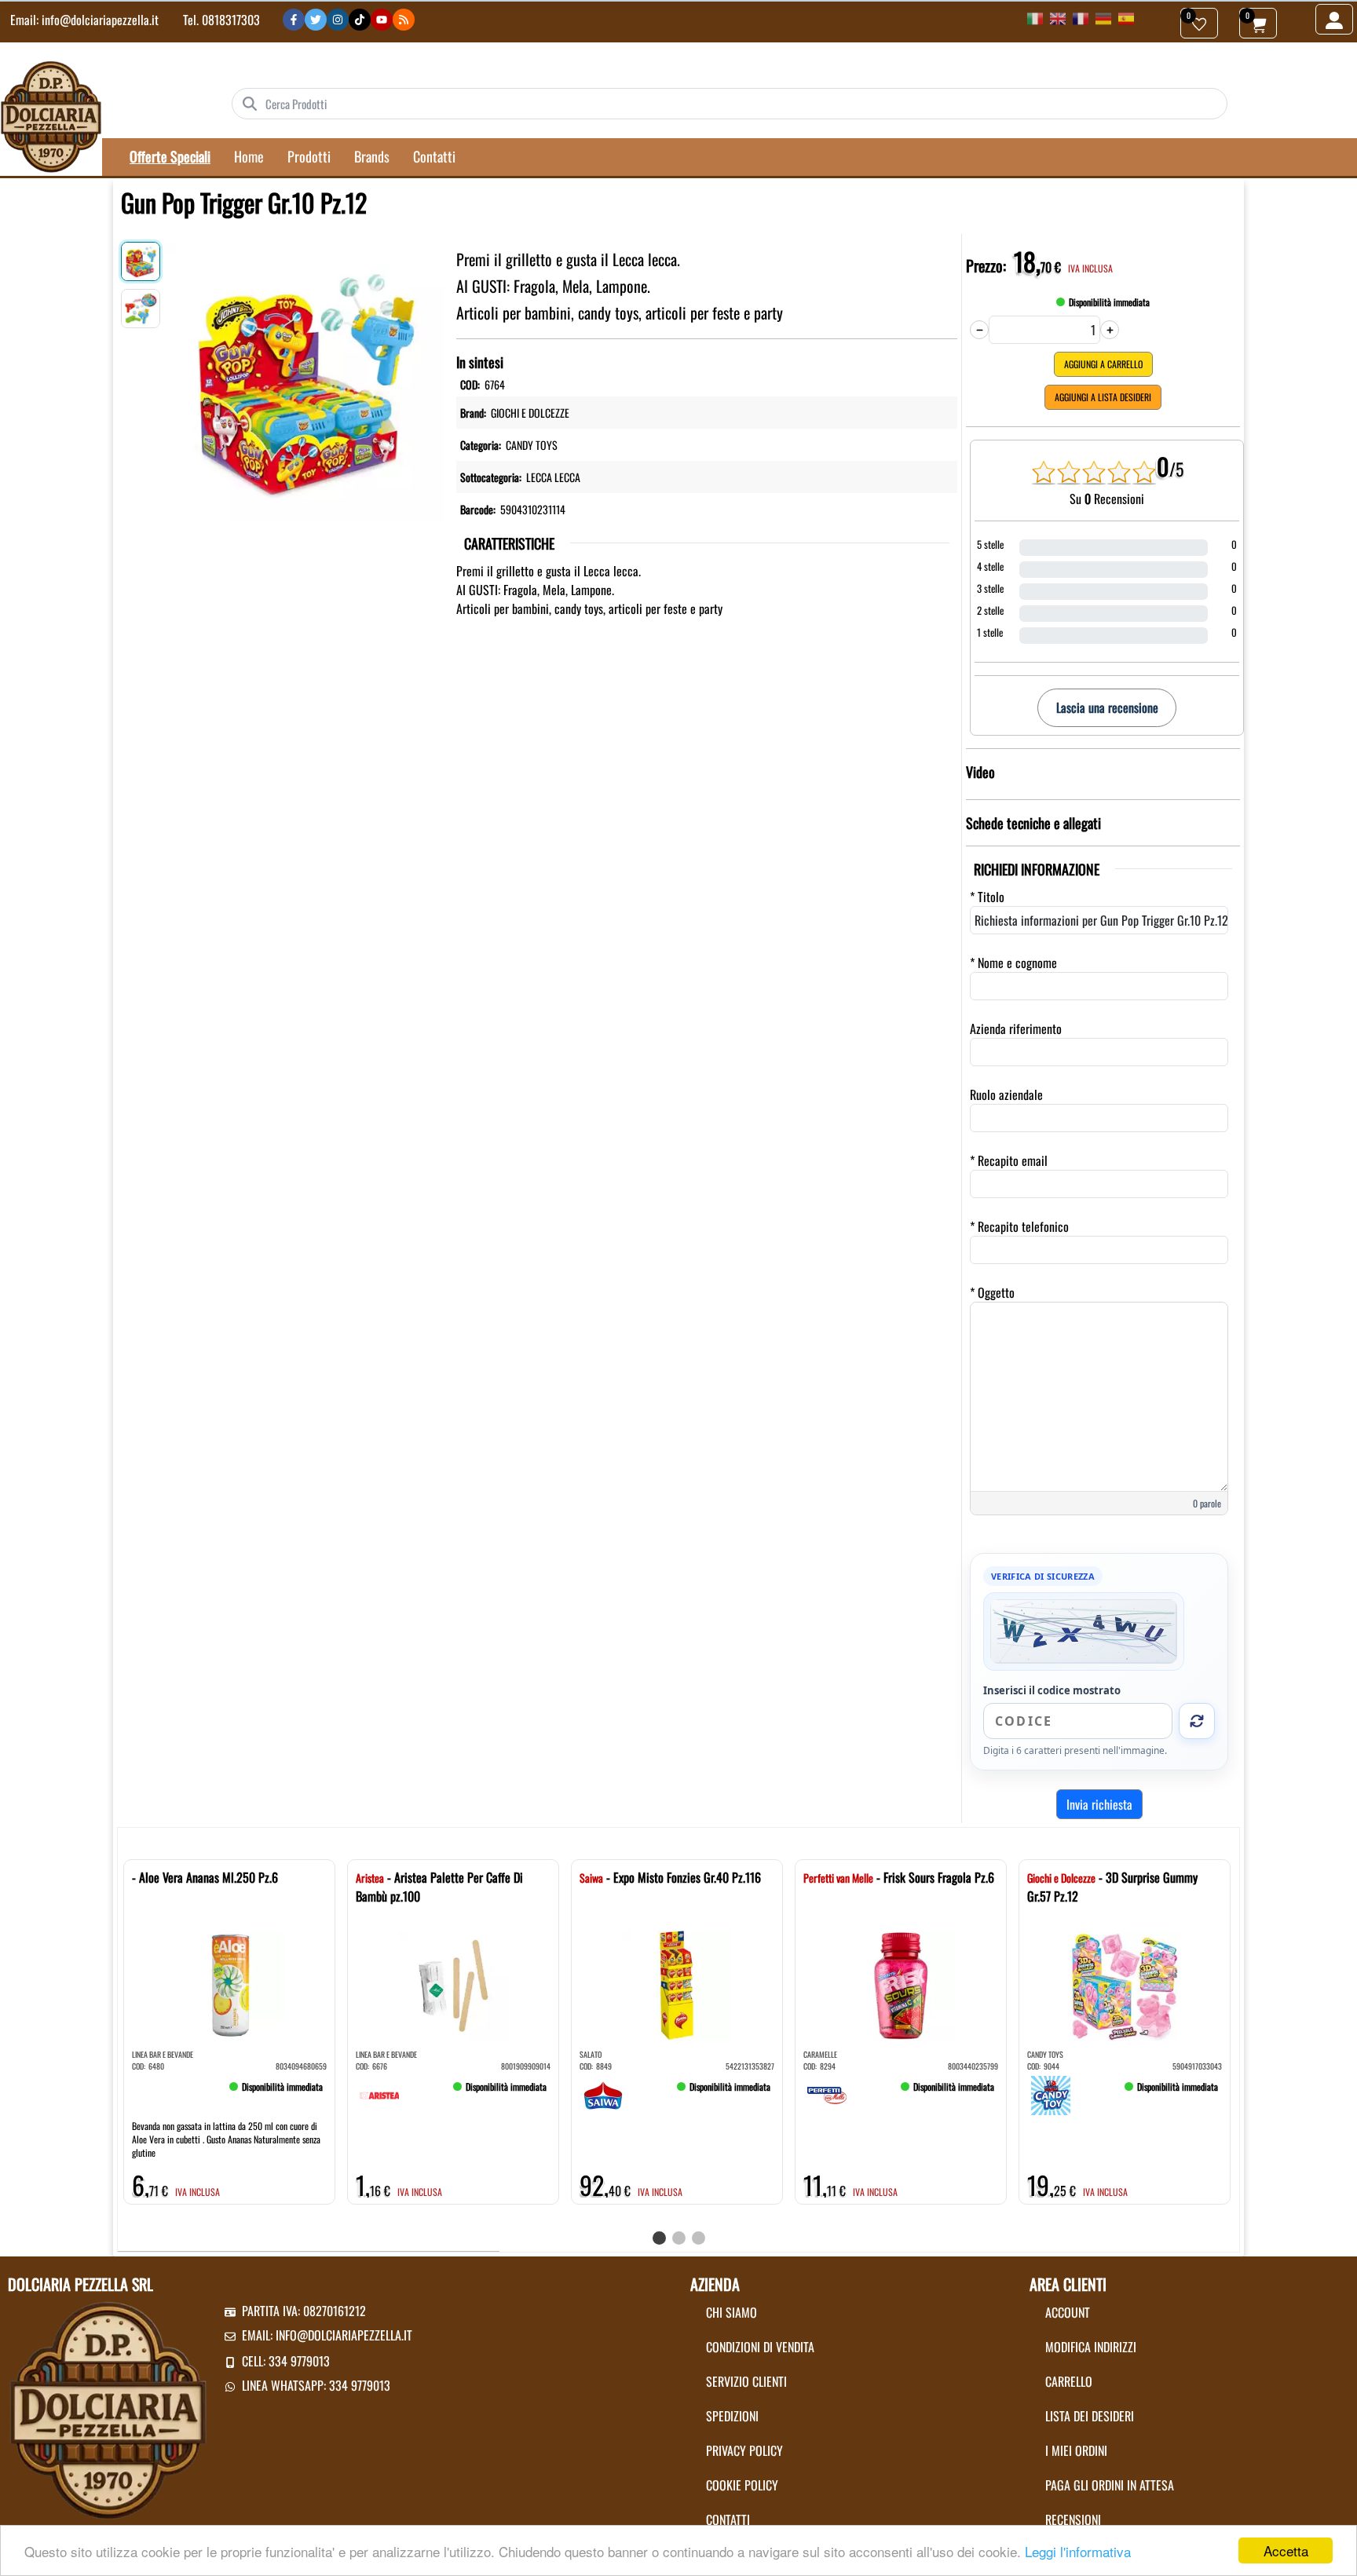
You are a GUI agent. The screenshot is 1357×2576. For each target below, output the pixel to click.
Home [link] (249, 156)
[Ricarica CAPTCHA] (1197, 1721)
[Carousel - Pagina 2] (679, 2238)
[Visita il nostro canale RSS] (404, 20)
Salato (591, 2054)
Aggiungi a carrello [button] (1103, 364)
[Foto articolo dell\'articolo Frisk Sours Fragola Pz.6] (901, 1986)
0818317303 (231, 20)
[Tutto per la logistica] (51, 115)
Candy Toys (532, 445)
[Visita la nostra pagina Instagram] (338, 20)
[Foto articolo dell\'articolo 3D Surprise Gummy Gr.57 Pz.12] (1125, 1986)
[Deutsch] (1103, 17)
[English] (1058, 17)
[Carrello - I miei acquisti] (1258, 23)
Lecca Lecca (553, 477)
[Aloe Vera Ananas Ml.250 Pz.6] (155, 2093)
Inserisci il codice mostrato (1052, 1690)
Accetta (1286, 2550)
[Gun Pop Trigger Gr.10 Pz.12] (304, 378)
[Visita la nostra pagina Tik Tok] (360, 20)
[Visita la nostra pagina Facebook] (294, 20)
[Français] (1081, 17)
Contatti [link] (434, 156)
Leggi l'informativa (1078, 2551)
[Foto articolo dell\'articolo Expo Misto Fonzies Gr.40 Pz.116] (677, 1986)
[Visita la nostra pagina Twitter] (316, 20)
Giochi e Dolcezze (530, 413)
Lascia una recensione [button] (1107, 707)
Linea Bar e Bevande (163, 2054)
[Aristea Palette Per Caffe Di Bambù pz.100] (379, 2093)
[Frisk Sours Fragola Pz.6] (827, 2093)
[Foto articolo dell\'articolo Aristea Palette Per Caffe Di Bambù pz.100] (453, 1986)
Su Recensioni (1107, 499)
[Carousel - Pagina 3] (699, 2238)
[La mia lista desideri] (1199, 23)
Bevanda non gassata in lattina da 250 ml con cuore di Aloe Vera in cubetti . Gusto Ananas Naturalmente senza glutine (226, 2139)
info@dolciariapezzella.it (100, 20)
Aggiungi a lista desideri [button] (1103, 397)
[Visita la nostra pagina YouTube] (382, 20)
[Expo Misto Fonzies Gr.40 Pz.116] (603, 2093)
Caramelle (820, 2054)
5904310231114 (533, 509)
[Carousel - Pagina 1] (659, 2238)
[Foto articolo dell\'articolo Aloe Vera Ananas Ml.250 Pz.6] (229, 1986)
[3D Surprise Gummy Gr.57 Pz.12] (1051, 2093)
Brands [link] (372, 156)
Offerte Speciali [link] (170, 156)
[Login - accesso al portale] (1334, 19)
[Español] (1126, 17)
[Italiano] (1035, 17)
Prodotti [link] (309, 156)
